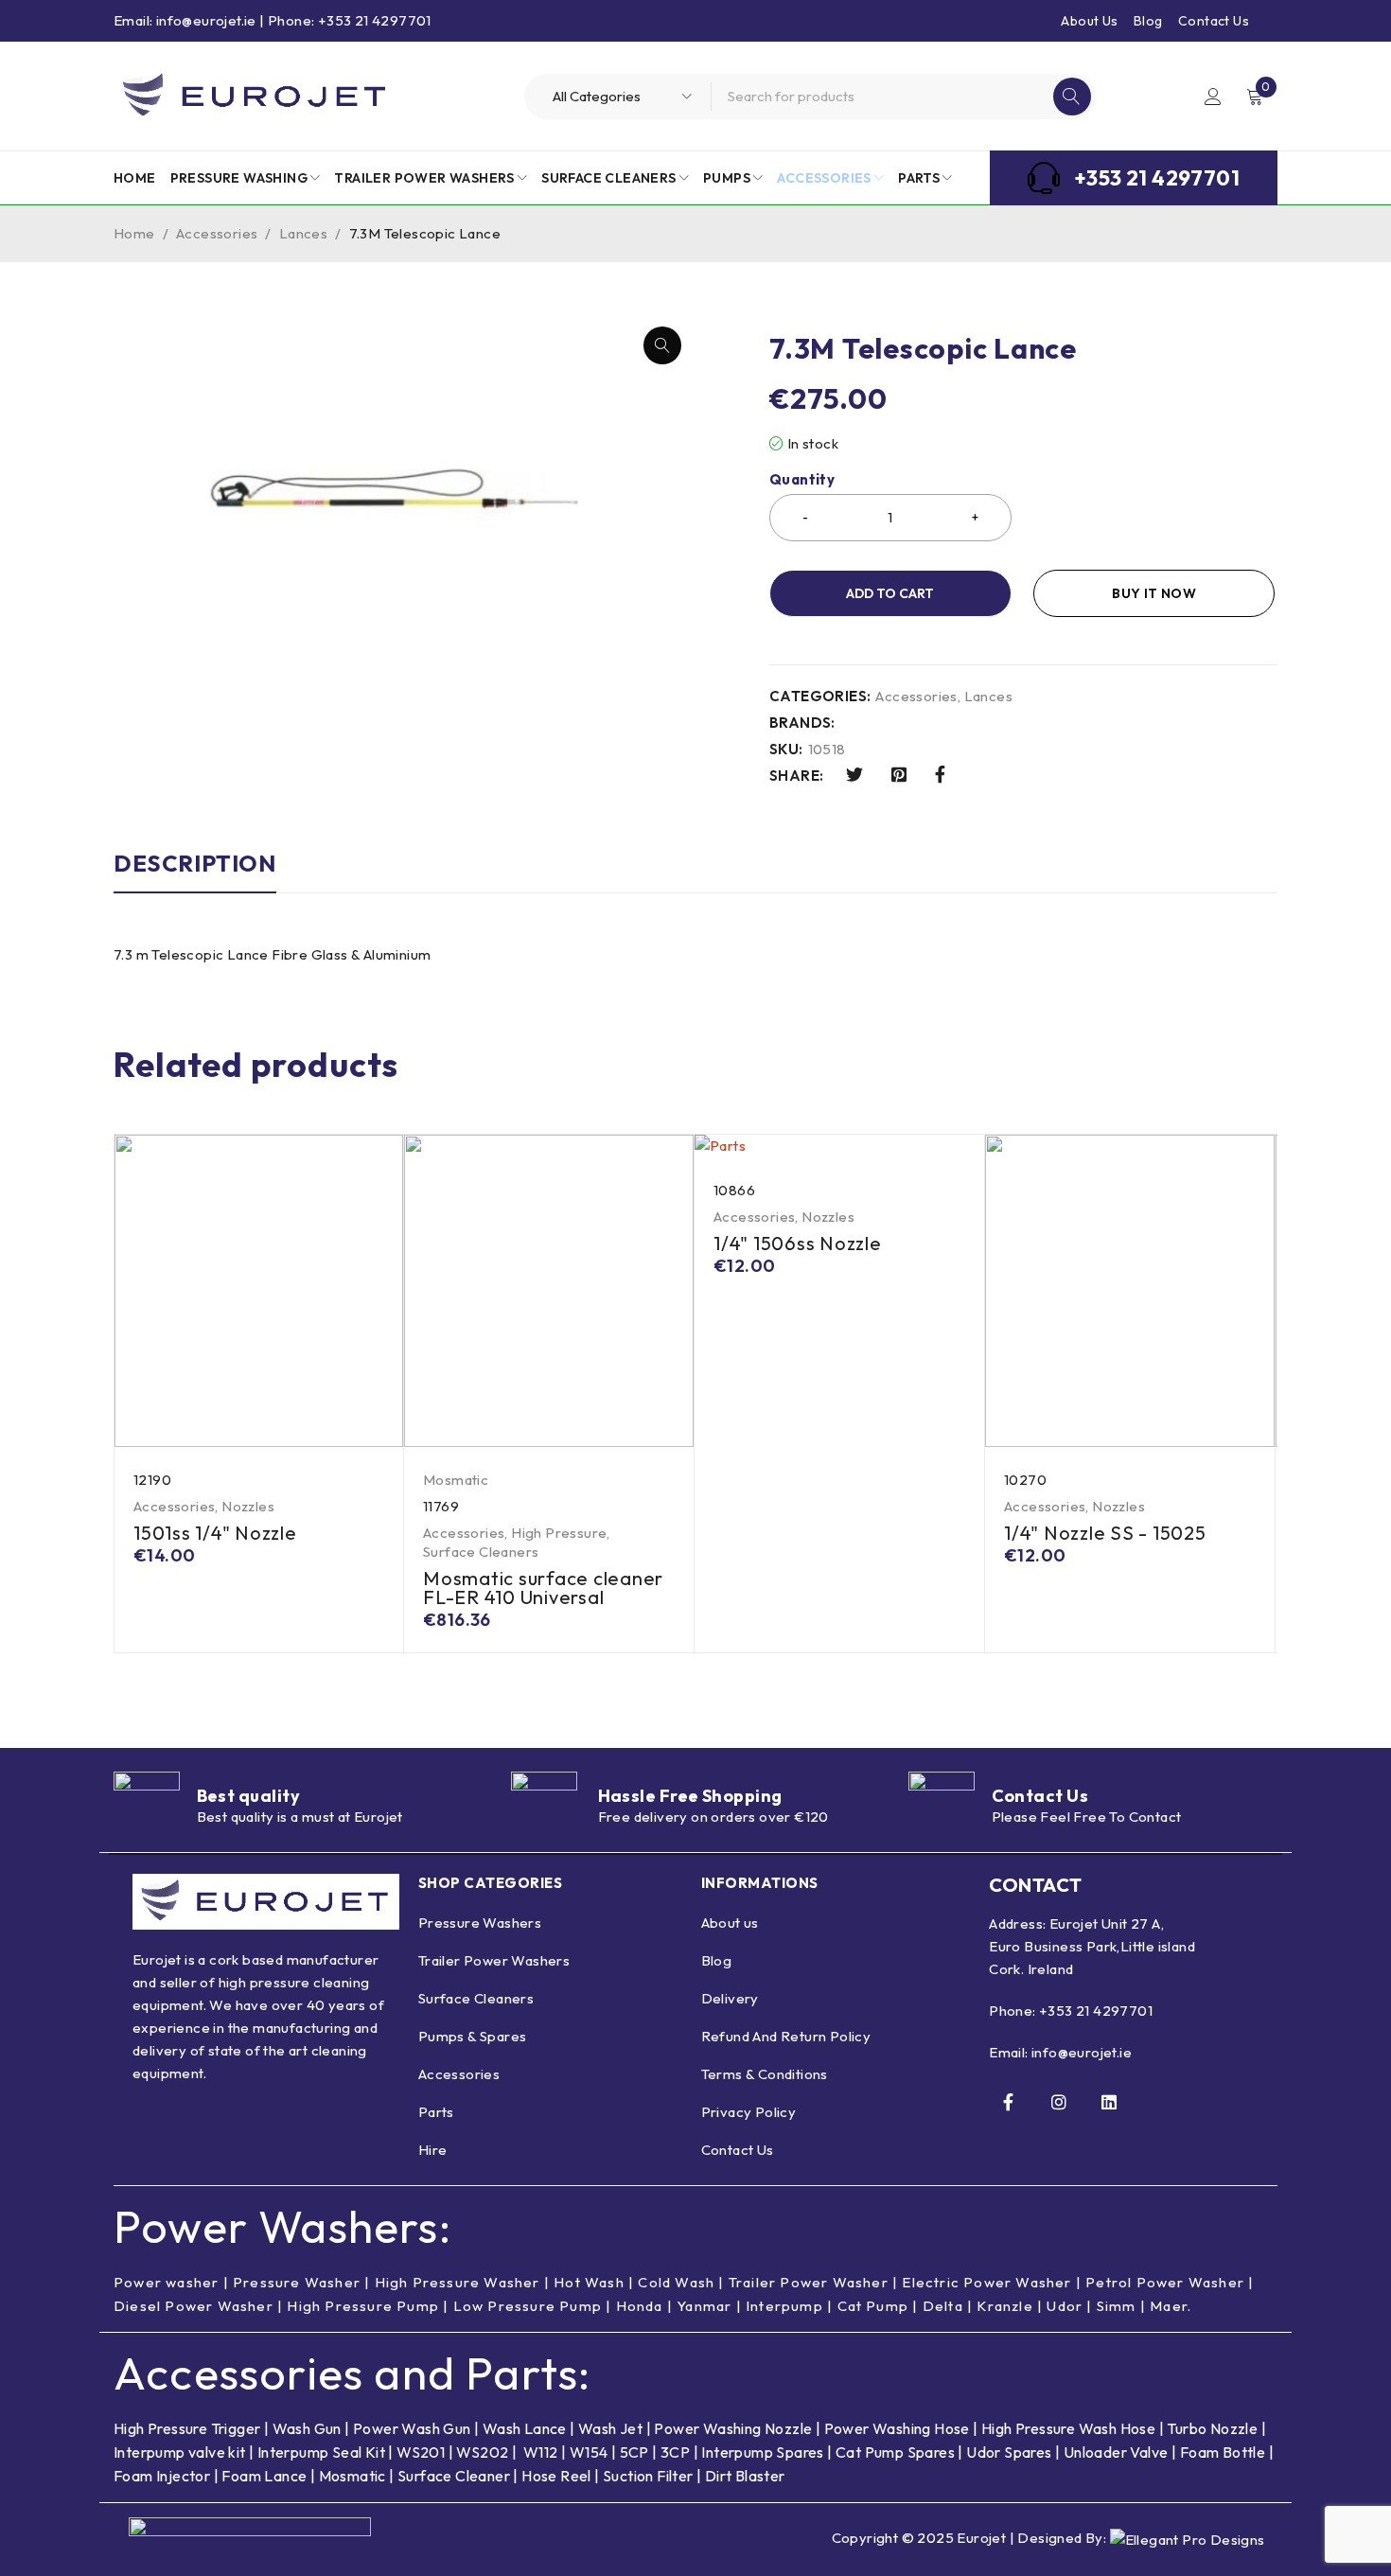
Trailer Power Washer (809, 2282)
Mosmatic (456, 1480)
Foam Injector (162, 2476)
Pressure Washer (297, 2282)
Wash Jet (610, 2428)
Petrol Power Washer (1165, 2282)
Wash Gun (307, 2428)
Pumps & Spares (473, 2036)
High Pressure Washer (458, 2282)
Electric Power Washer (986, 2282)
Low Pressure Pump (528, 2306)
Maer (1169, 2306)
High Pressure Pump (363, 2306)
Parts (436, 2112)
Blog (1148, 21)
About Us (1089, 21)
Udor (1065, 2306)
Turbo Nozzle (1212, 2428)
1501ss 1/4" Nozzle (215, 1533)
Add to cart (890, 593)
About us (730, 1923)
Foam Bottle (1223, 2452)
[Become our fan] (1008, 2102)
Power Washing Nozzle (733, 2428)
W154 (589, 2452)
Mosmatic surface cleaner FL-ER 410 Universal (543, 1588)
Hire (433, 2150)
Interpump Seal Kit (321, 2452)
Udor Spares (1009, 2452)
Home (134, 233)
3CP (675, 2452)
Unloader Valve (1116, 2452)
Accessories (217, 233)
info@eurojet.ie (1082, 2052)
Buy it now (1154, 593)
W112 (541, 2452)
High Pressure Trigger (187, 2428)
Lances (303, 233)
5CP (634, 2452)
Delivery (730, 1998)
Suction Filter (648, 2476)
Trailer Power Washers (494, 1960)
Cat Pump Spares (895, 2452)
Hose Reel (556, 2476)
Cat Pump (873, 2306)
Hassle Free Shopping (690, 1796)
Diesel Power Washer (194, 2306)
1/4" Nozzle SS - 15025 (1105, 1533)
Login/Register (1213, 97)
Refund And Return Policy (786, 2036)
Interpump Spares (762, 2452)
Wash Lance (525, 2428)
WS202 (482, 2452)
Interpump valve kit (180, 2452)
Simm (1117, 2306)
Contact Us (1214, 21)
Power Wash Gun (412, 2428)
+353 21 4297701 (1096, 2011)
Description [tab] (195, 863)
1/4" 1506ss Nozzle (798, 1243)
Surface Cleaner (454, 2476)
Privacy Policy (749, 2112)
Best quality (248, 1796)
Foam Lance (265, 2476)
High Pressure (559, 1533)
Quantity (802, 480)
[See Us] (1059, 2102)
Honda (640, 2306)
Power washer (166, 2282)
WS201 (421, 2452)
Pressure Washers (480, 1923)
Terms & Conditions (765, 2074)
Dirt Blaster (745, 2476)
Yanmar (704, 2306)
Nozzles (248, 1506)
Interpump (784, 2306)
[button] (662, 345)
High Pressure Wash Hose (1068, 2428)
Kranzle (1004, 2306)
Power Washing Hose (897, 2428)
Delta (943, 2306)
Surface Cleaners (481, 1552)
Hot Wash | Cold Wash (634, 2282)
